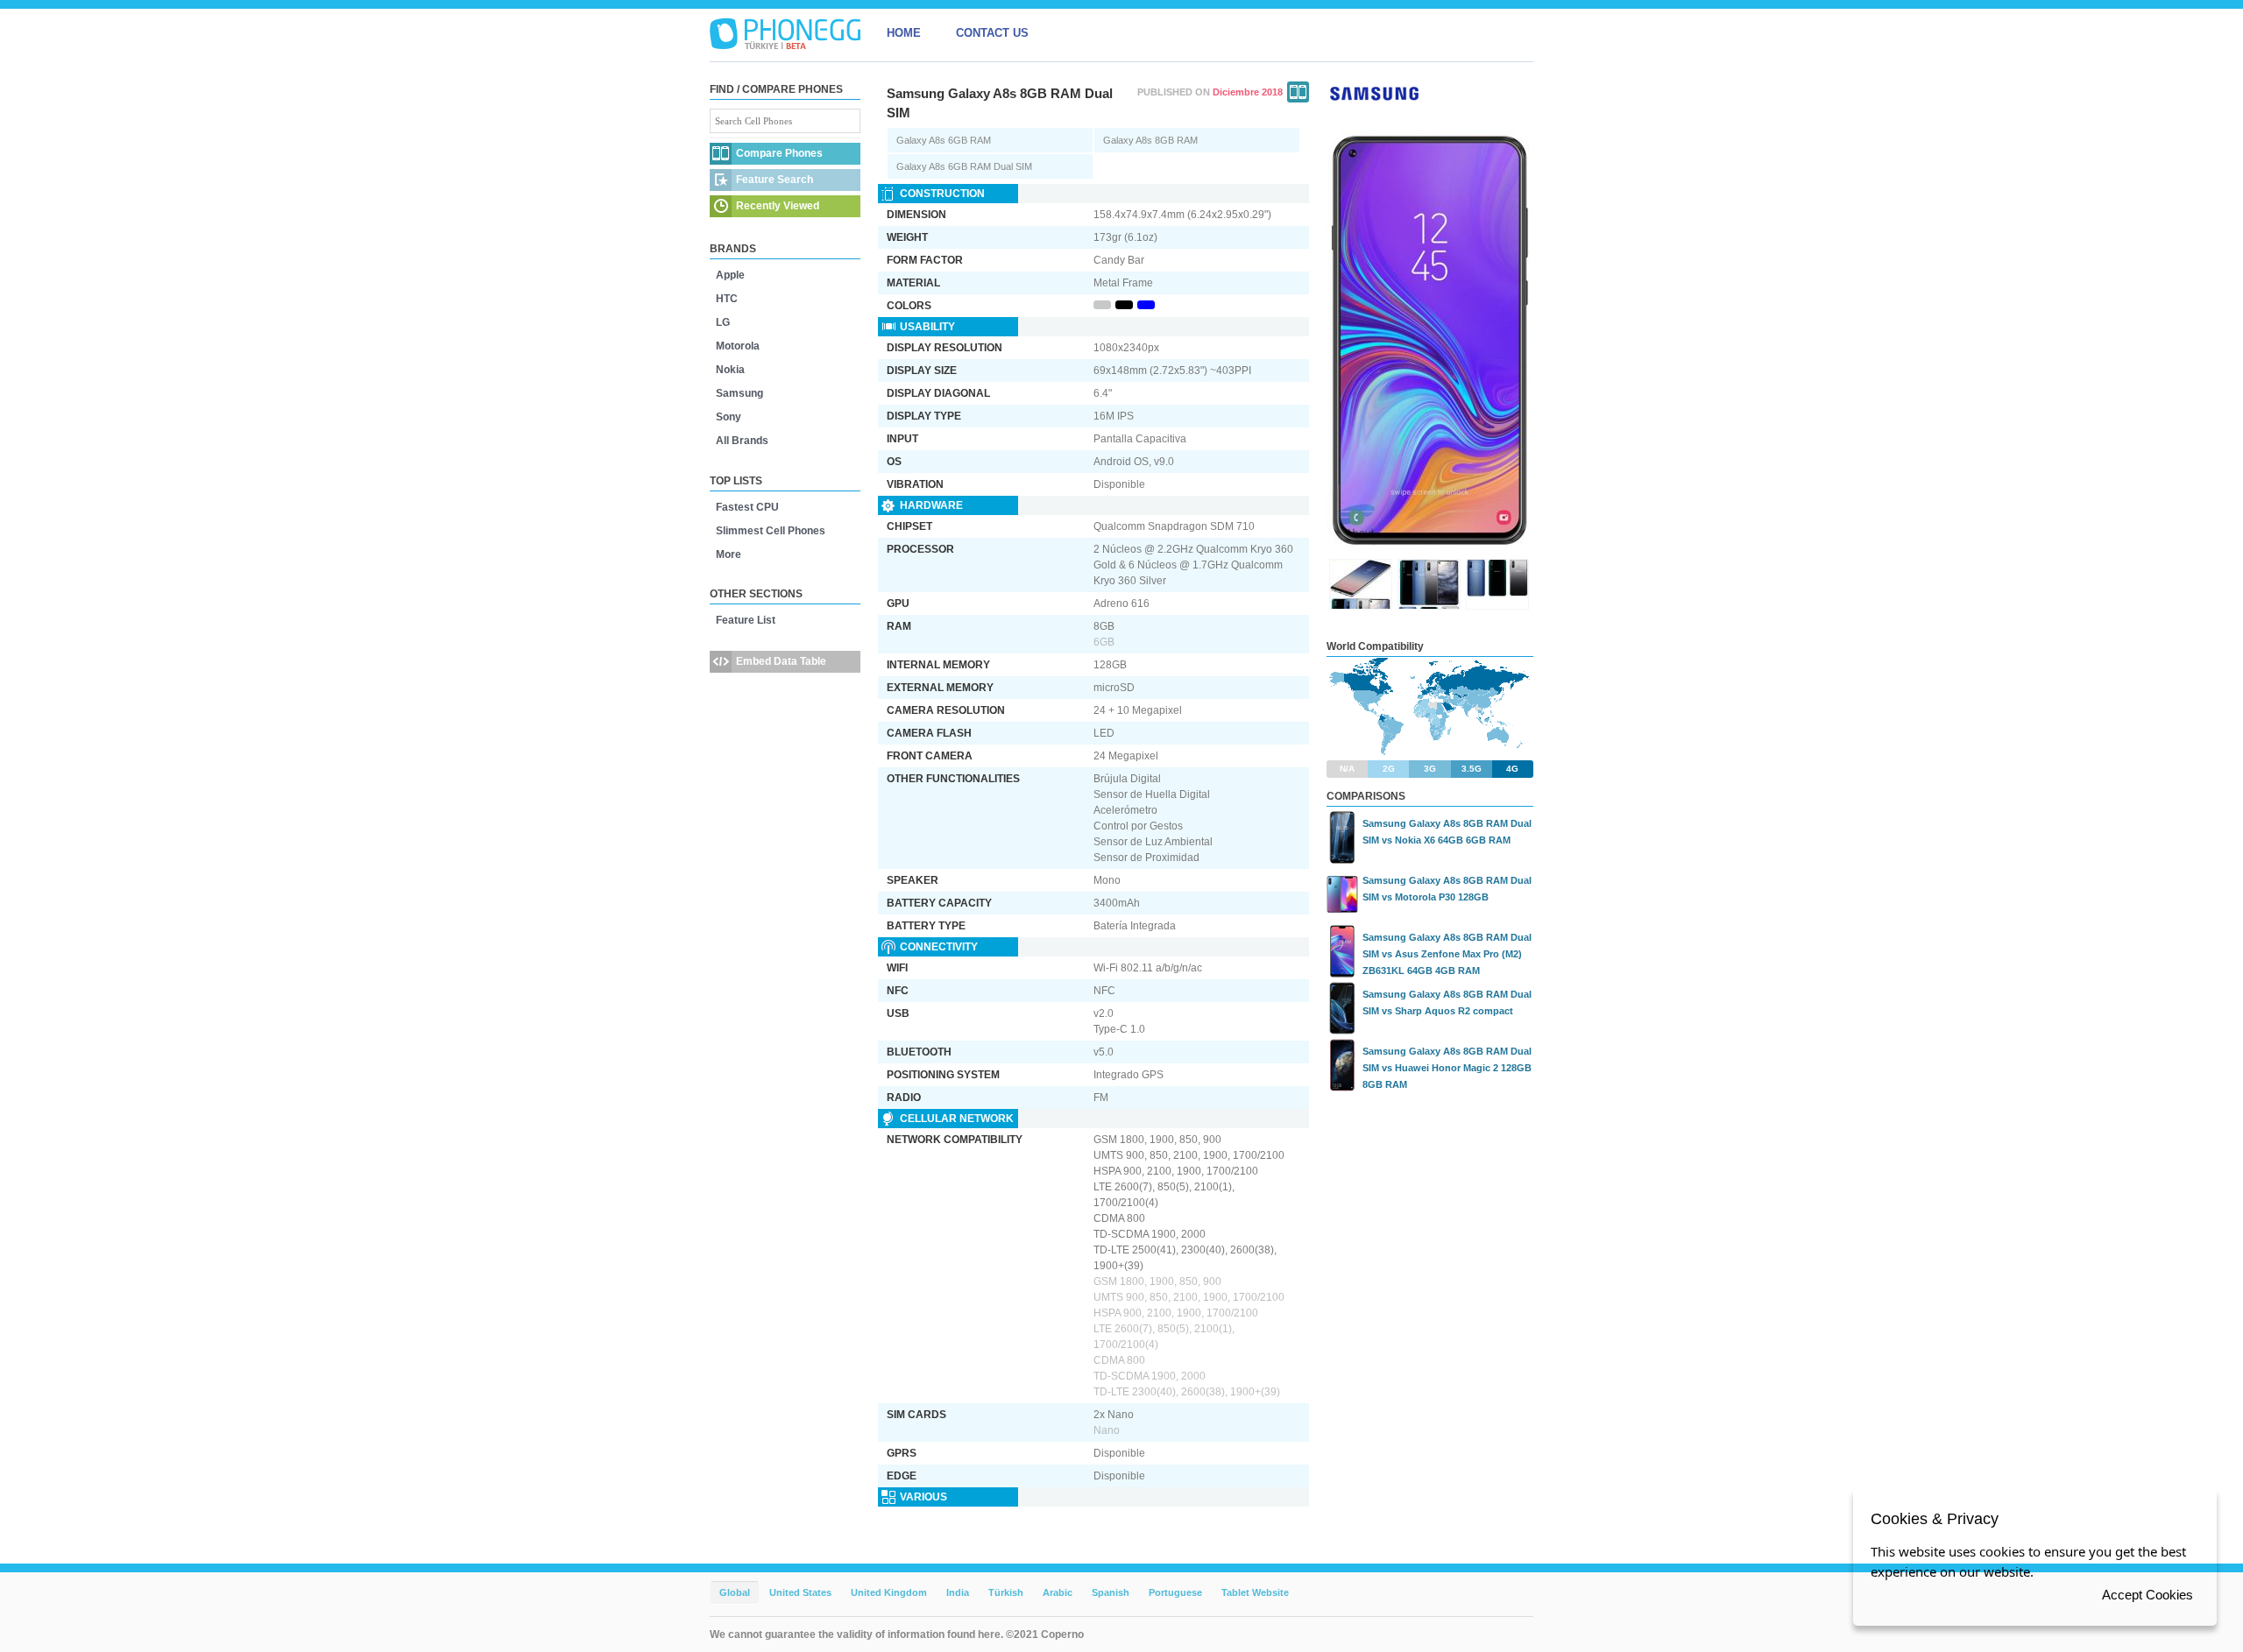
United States (800, 1592)
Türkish (1006, 1592)
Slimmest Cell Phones (771, 531)
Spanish (1111, 1592)
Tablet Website (1255, 1592)
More (729, 554)
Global (735, 1592)
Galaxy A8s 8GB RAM (1150, 140)
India (958, 1592)
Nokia (730, 370)
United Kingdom (889, 1592)
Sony (729, 417)
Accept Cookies (2147, 1595)
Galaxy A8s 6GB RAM (944, 140)
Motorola (738, 346)
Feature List (746, 620)
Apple (730, 275)
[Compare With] (1298, 92)
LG (723, 322)
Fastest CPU (747, 507)
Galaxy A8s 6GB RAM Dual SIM (964, 166)
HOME (904, 33)
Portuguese (1175, 1592)
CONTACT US (992, 33)
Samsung (739, 393)
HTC (727, 299)
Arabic (1058, 1592)
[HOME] (785, 33)
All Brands (742, 441)
